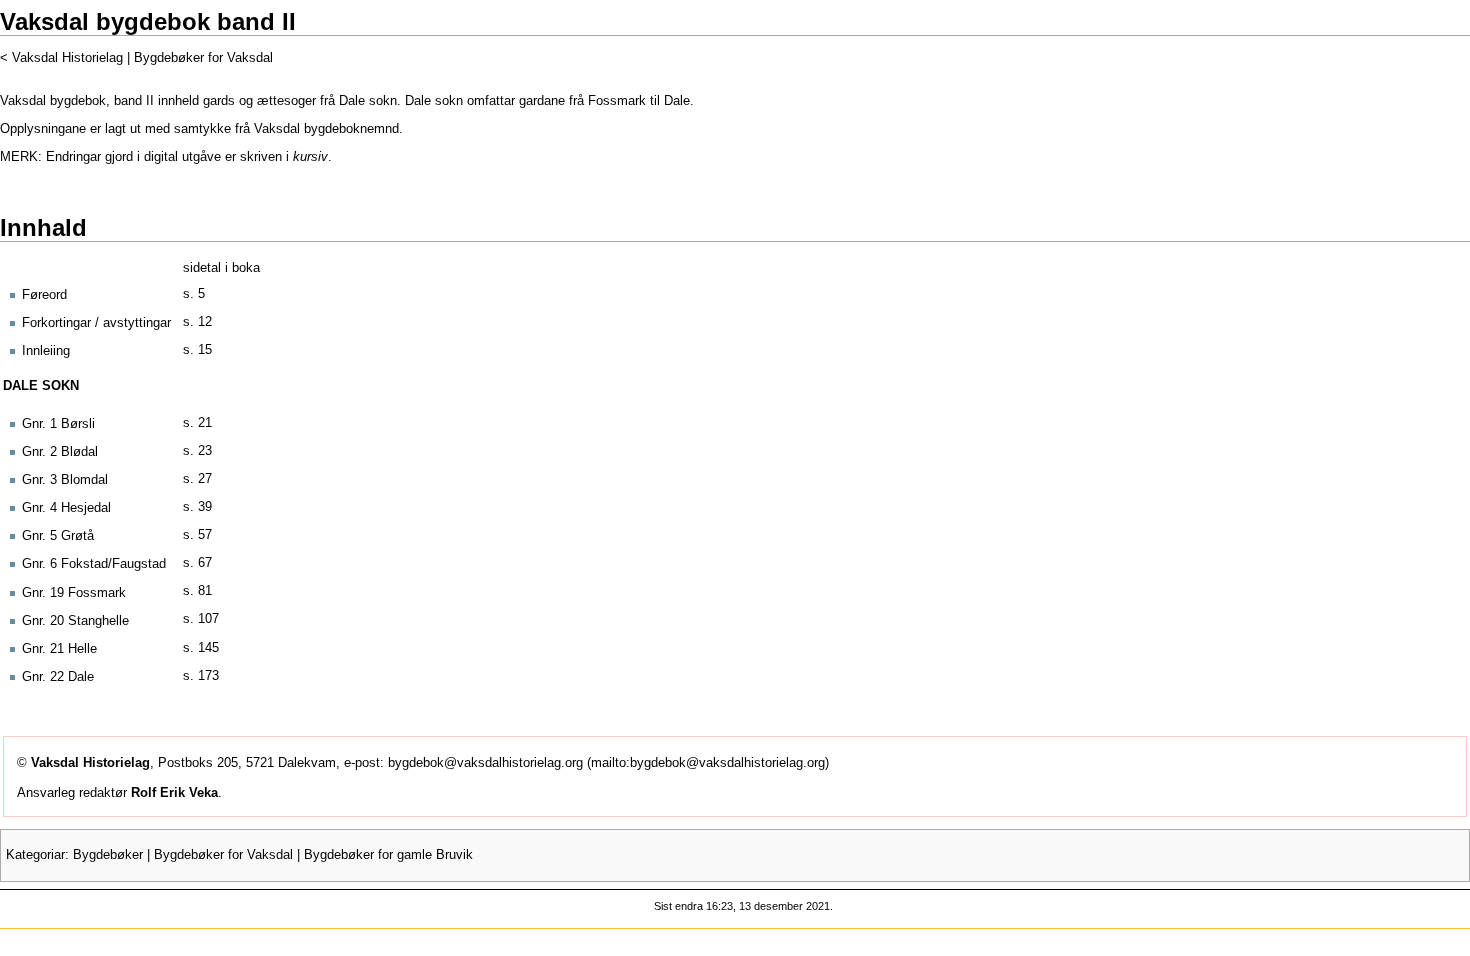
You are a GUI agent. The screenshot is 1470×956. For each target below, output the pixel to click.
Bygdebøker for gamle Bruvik (388, 855)
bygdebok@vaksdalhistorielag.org (485, 763)
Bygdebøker (108, 855)
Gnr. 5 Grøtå (58, 536)
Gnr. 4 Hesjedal (66, 508)
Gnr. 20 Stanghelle (75, 621)
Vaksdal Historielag (67, 58)
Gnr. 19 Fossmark (74, 593)
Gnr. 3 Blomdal (65, 480)
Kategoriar (35, 855)
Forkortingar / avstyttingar (96, 323)
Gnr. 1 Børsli (58, 424)
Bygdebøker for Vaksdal (203, 58)
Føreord (44, 295)
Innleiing (46, 351)
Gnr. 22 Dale (58, 677)
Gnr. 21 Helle (59, 649)
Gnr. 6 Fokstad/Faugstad (94, 564)
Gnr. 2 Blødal (60, 452)
